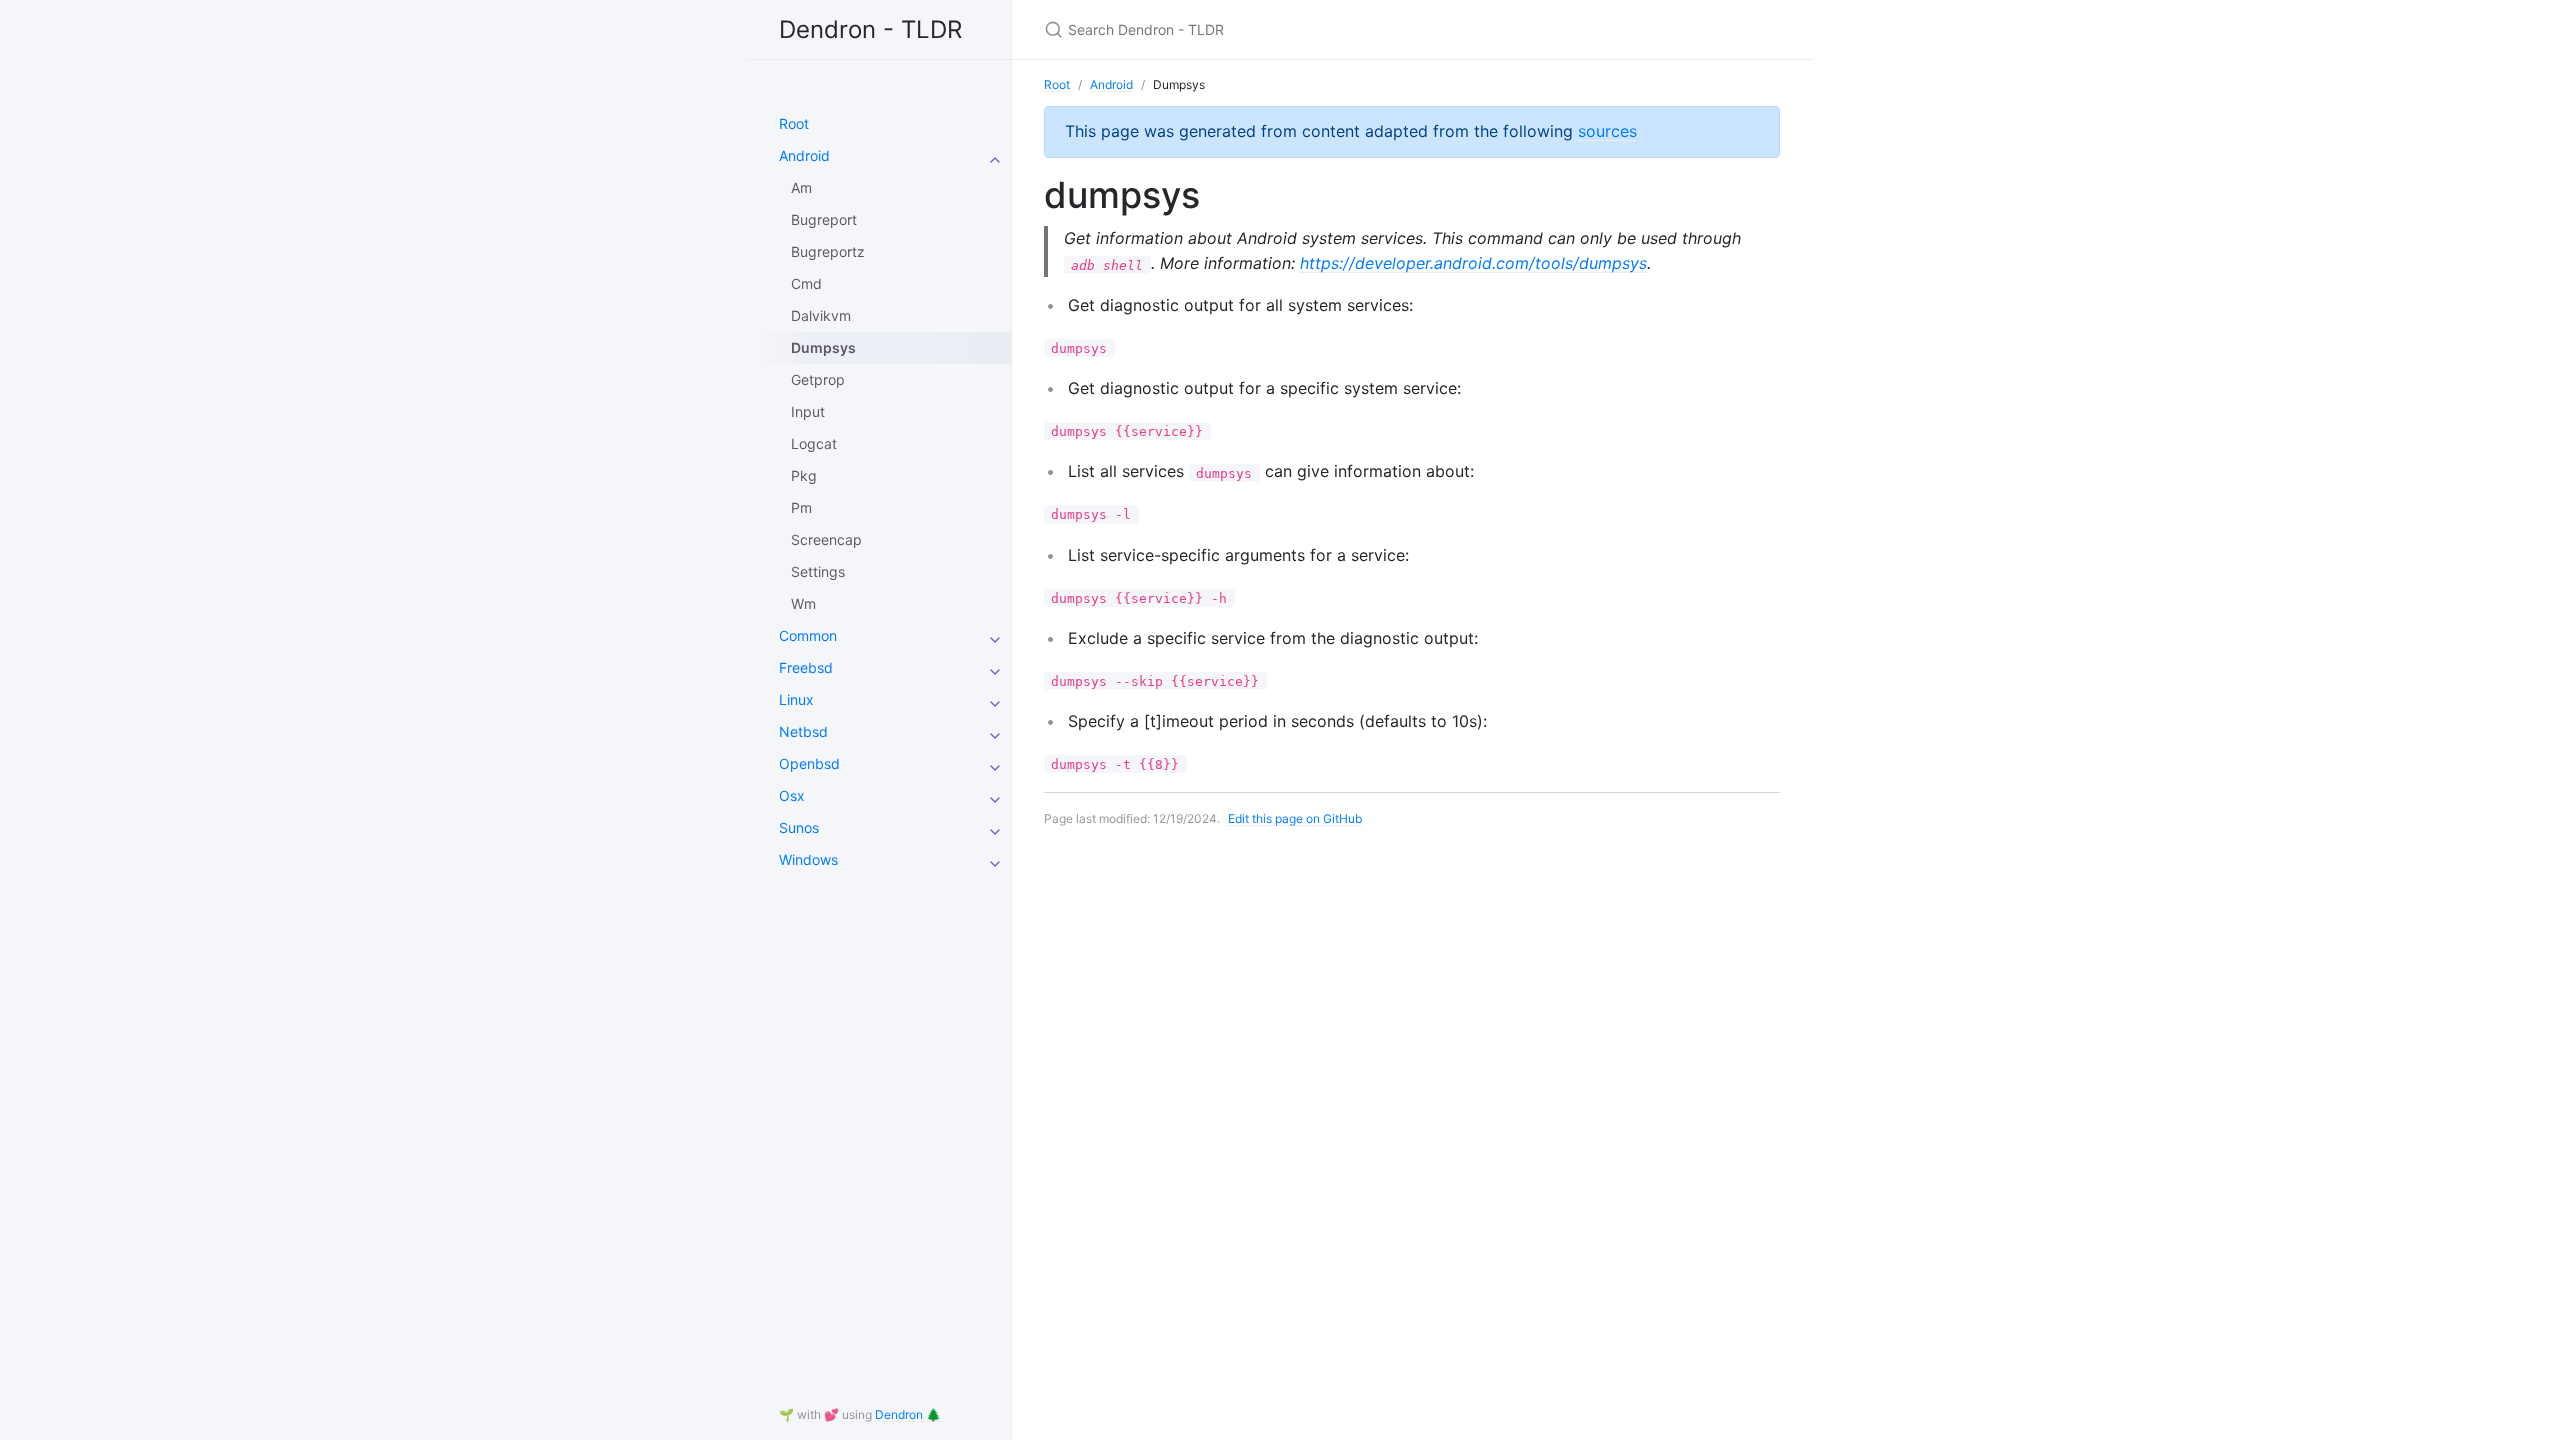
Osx (792, 795)
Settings (818, 571)
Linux (796, 699)
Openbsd (809, 763)
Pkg (804, 475)
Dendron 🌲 (908, 1414)
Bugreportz (828, 251)
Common (808, 635)
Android (804, 155)
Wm (803, 603)
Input (808, 411)
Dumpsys (823, 347)
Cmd (806, 283)
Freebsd (806, 667)
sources (1607, 131)
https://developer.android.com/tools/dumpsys (1473, 263)
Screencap (826, 539)
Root (794, 123)
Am (801, 187)
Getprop (818, 379)
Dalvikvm (821, 315)
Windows (808, 859)
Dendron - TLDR (870, 29)
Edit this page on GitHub (1295, 818)
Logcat (814, 443)
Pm (801, 507)
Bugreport (824, 219)
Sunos (799, 827)
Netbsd (803, 731)
